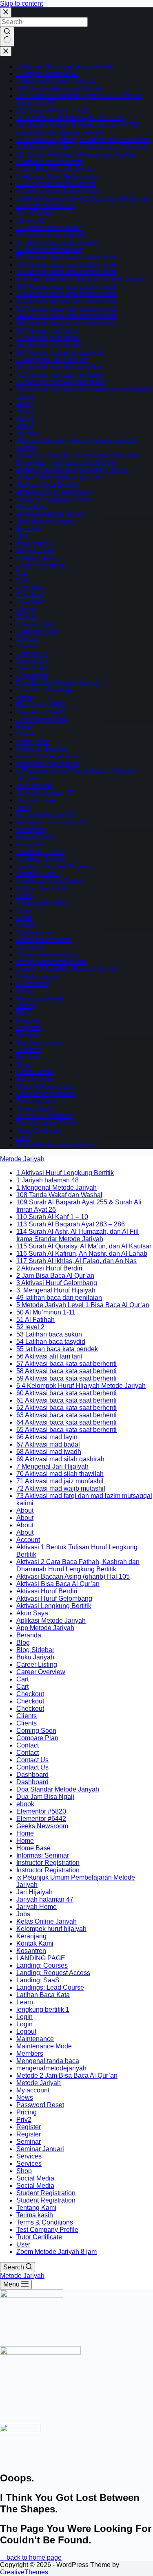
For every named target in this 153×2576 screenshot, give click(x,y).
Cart (22, 573)
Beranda (29, 529)
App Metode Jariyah (45, 521)
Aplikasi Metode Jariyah (51, 514)
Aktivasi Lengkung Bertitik (54, 499)
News (25, 991)
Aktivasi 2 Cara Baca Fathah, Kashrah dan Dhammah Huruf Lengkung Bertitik (78, 459)
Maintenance (35, 932)
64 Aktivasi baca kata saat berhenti (67, 316)
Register (29, 1020)
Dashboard (32, 668)
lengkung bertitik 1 (43, 903)
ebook (25, 697)
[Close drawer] (6, 51)
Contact (28, 639)
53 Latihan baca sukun (49, 228)
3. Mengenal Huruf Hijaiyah (56, 184)
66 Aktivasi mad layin (47, 330)
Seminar (29, 1035)
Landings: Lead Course (50, 881)
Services (29, 1050)
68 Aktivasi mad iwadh (49, 345)
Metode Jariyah (39, 976)
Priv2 (24, 1013)
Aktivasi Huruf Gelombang (54, 492)
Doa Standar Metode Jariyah (58, 683)
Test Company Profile (47, 1123)
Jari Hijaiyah (34, 785)
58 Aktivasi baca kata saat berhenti (67, 264)
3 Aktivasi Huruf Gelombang (57, 176)
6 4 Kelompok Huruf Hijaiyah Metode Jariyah (81, 279)
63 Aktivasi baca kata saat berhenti (67, 308)
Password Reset (40, 998)
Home (25, 727)
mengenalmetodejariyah (51, 962)
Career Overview (41, 565)
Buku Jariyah (35, 551)
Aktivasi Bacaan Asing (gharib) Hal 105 (73, 470)
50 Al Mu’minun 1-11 (46, 206)
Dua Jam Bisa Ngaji (45, 690)
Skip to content (21, 3)
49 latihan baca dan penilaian (59, 191)
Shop (24, 1064)
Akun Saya (32, 507)
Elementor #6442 (41, 712)
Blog (23, 536)
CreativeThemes (24, 2572)
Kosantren (31, 844)
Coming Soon (36, 624)
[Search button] (7, 37)
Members (30, 947)
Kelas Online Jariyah (47, 815)
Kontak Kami (35, 837)
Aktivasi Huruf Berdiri (47, 485)
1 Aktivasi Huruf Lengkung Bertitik (65, 66)
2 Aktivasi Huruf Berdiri (49, 162)
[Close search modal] (6, 12)
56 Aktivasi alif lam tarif (49, 250)
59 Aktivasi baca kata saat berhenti (67, 272)
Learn (25, 896)
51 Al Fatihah (35, 213)
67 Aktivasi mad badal (48, 338)
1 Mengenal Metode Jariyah (57, 81)
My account (33, 984)
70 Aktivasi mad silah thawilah (60, 367)
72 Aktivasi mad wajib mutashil (61, 382)
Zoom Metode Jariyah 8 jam (57, 1145)
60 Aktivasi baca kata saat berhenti (67, 286)
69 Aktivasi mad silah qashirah (60, 352)
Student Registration (46, 1086)
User (23, 1138)
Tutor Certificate (39, 1130)
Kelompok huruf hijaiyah (51, 822)
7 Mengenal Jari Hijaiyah (52, 360)
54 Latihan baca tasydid (51, 235)
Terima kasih (35, 1108)
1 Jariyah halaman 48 (48, 74)
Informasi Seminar (43, 749)
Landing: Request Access (53, 866)
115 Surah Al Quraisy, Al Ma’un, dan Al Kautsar (84, 140)
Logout (26, 925)
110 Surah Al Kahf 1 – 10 (52, 110)
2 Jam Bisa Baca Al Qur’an (55, 169)
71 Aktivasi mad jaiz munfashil (60, 374)
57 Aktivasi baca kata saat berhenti (67, 257)
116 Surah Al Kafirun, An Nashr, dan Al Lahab (82, 147)
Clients (27, 609)
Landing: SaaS (38, 874)
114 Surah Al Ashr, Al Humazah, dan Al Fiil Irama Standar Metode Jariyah (78, 129)
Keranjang (31, 830)
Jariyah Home (37, 800)
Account (28, 433)
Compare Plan (37, 631)
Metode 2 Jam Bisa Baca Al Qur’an (67, 969)
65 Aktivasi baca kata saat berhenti (67, 323)
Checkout (30, 587)
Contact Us (32, 653)
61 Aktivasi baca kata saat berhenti (67, 294)
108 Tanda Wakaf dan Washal (59, 88)
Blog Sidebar (35, 543)
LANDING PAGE (41, 852)
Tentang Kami (36, 1101)
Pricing (27, 1006)
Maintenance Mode (44, 940)
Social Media (35, 1072)
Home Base (33, 741)
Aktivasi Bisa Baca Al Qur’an (58, 477)
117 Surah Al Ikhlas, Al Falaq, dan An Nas (76, 154)
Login (24, 910)
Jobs (23, 807)
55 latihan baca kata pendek (57, 242)
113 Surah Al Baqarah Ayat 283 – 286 (71, 118)
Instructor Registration (48, 756)
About (25, 404)
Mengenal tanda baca (48, 954)
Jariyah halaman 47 (45, 793)
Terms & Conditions (45, 1116)
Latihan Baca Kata (43, 888)
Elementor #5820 (41, 705)
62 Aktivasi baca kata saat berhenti (67, 301)
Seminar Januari (40, 1042)
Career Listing (37, 558)
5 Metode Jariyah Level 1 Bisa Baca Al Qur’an (83, 198)
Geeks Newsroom (42, 719)
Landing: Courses (42, 859)
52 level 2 (30, 220)
